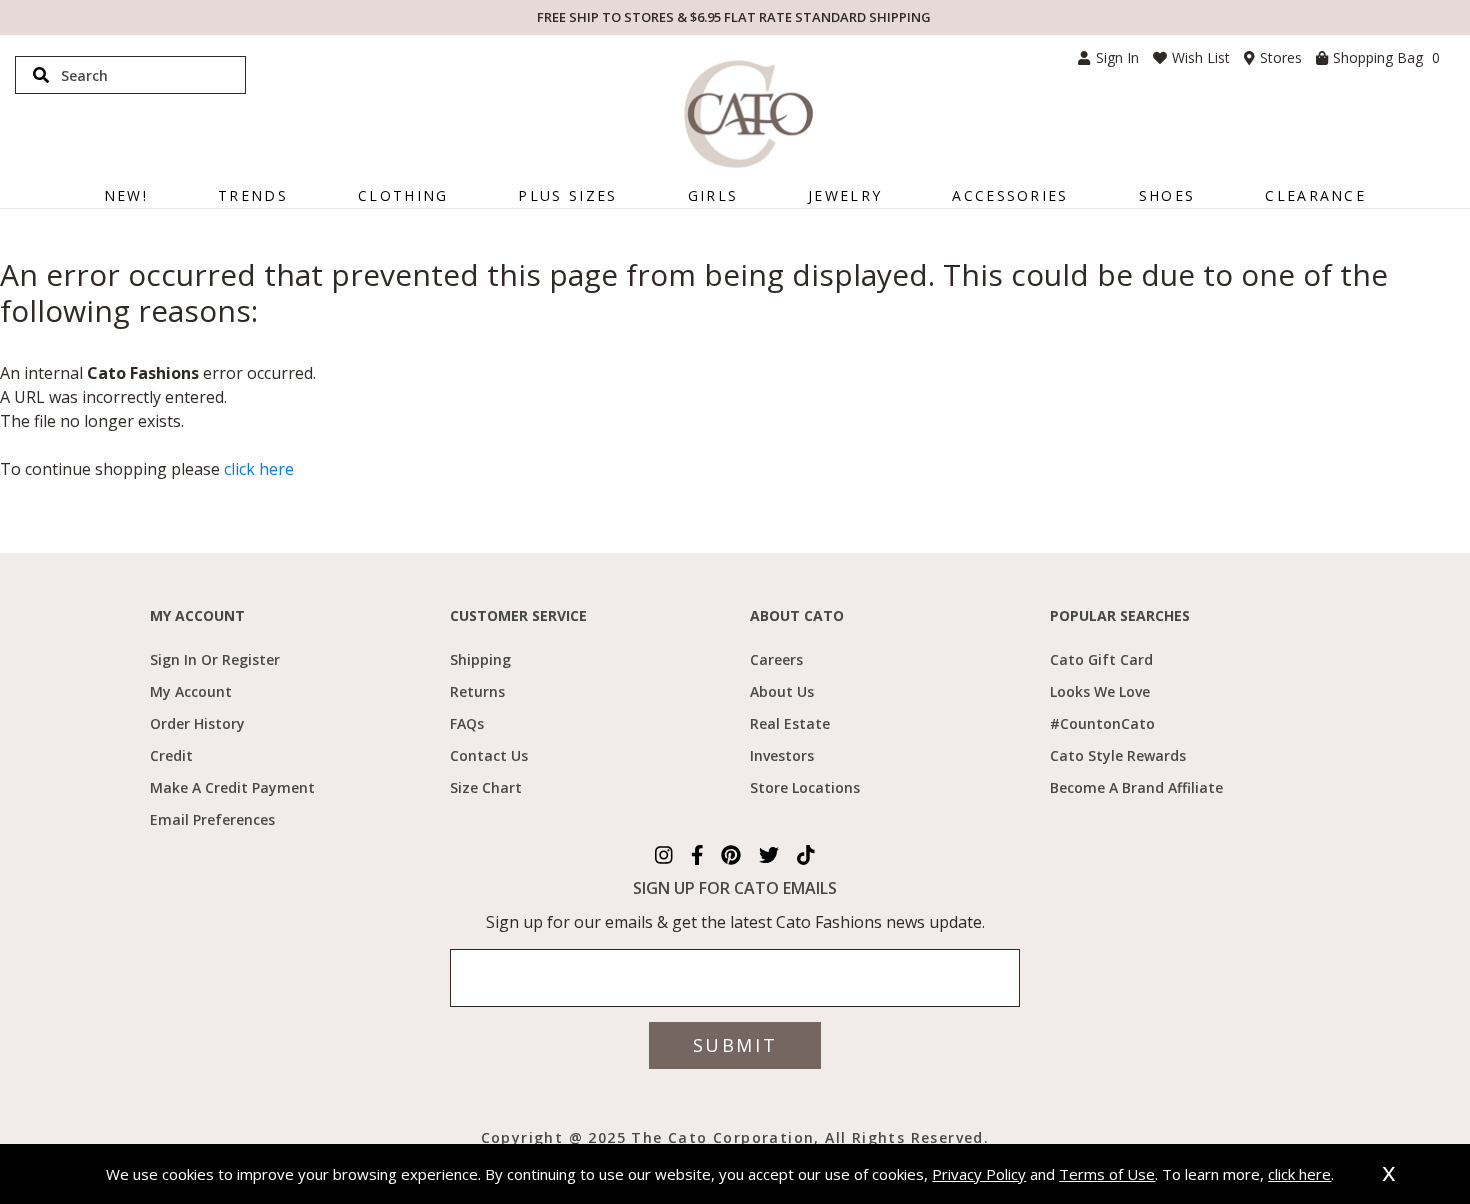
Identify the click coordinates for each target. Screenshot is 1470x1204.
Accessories (1010, 195)
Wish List (1201, 57)
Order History (197, 723)
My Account (191, 691)
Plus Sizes (567, 195)
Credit (171, 755)
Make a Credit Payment (232, 787)
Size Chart (486, 787)
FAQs (467, 723)
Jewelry (845, 195)
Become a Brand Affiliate (1136, 787)
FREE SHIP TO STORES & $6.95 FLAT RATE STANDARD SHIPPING (734, 17)
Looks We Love (1100, 691)
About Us (782, 691)
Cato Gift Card (1101, 659)
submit (735, 1045)
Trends (253, 195)
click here (259, 469)
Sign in (1117, 57)
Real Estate (790, 723)
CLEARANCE (1315, 195)
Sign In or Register (215, 659)
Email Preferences (212, 819)
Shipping (480, 659)
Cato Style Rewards (1118, 755)
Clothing (403, 195)
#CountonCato (1102, 723)
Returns (477, 691)
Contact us (489, 755)
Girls (713, 195)
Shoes (1167, 195)
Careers (776, 659)
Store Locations (805, 787)
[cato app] (443, 1136)
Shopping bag (1386, 57)
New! (126, 195)
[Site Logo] (748, 114)
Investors (782, 755)
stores (1281, 57)
